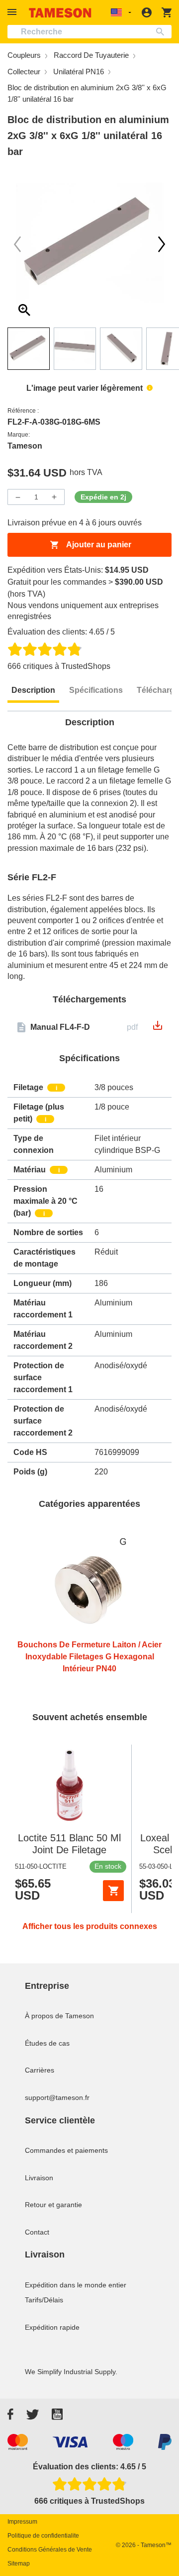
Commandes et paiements (66, 2150)
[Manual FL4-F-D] (158, 1029)
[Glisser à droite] (17, 244)
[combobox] (89, 32)
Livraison (39, 2178)
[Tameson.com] (60, 13)
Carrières (40, 2070)
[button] (13, 12)
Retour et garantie (53, 2205)
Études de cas (47, 2043)
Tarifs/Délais (44, 2300)
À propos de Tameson (59, 2016)
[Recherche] (162, 32)
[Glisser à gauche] (162, 244)
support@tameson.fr (57, 2097)
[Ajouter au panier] (113, 1891)
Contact (37, 2232)
